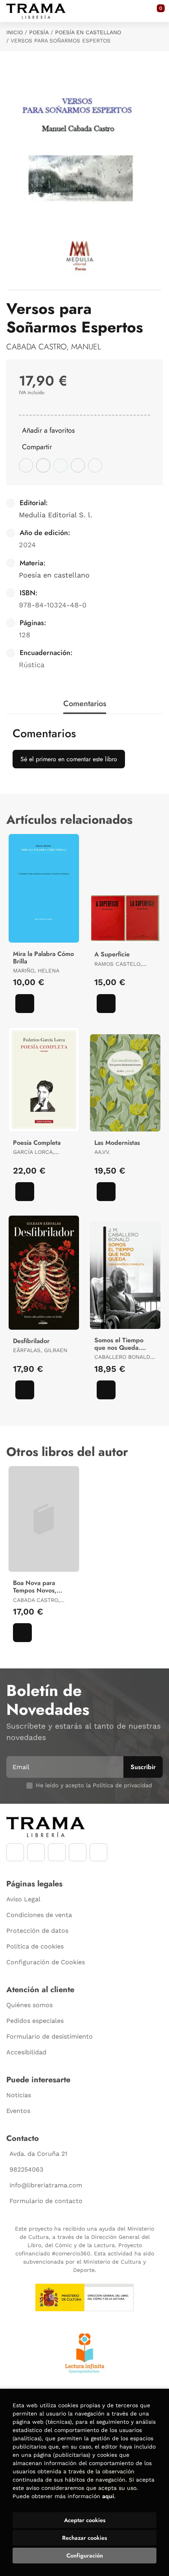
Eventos (18, 2111)
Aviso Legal (23, 1899)
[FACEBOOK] (15, 1852)
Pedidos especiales (35, 2021)
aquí (108, 2496)
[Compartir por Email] (78, 465)
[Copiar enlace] (95, 465)
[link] (25, 1004)
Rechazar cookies (84, 2538)
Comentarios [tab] (85, 704)
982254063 (26, 2169)
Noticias (19, 2095)
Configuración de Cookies (46, 1962)
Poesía (39, 32)
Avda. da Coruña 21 (38, 2154)
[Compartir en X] (43, 465)
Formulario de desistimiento (50, 2036)
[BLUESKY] (98, 1852)
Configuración (85, 2556)
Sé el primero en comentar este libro (69, 759)
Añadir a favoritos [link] (48, 430)
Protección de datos (37, 1931)
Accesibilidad (26, 2052)
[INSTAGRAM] (36, 1852)
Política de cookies (35, 1946)
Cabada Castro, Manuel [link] (54, 347)
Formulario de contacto (46, 2201)
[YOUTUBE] (57, 1852)
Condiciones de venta (39, 1915)
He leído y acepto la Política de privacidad (94, 1785)
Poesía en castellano (88, 32)
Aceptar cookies (85, 2520)
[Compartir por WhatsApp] (61, 465)
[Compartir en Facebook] (26, 465)
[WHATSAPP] (78, 1852)
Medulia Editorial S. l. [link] (56, 515)
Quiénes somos (29, 2005)
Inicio (15, 32)
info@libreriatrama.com (46, 2185)
